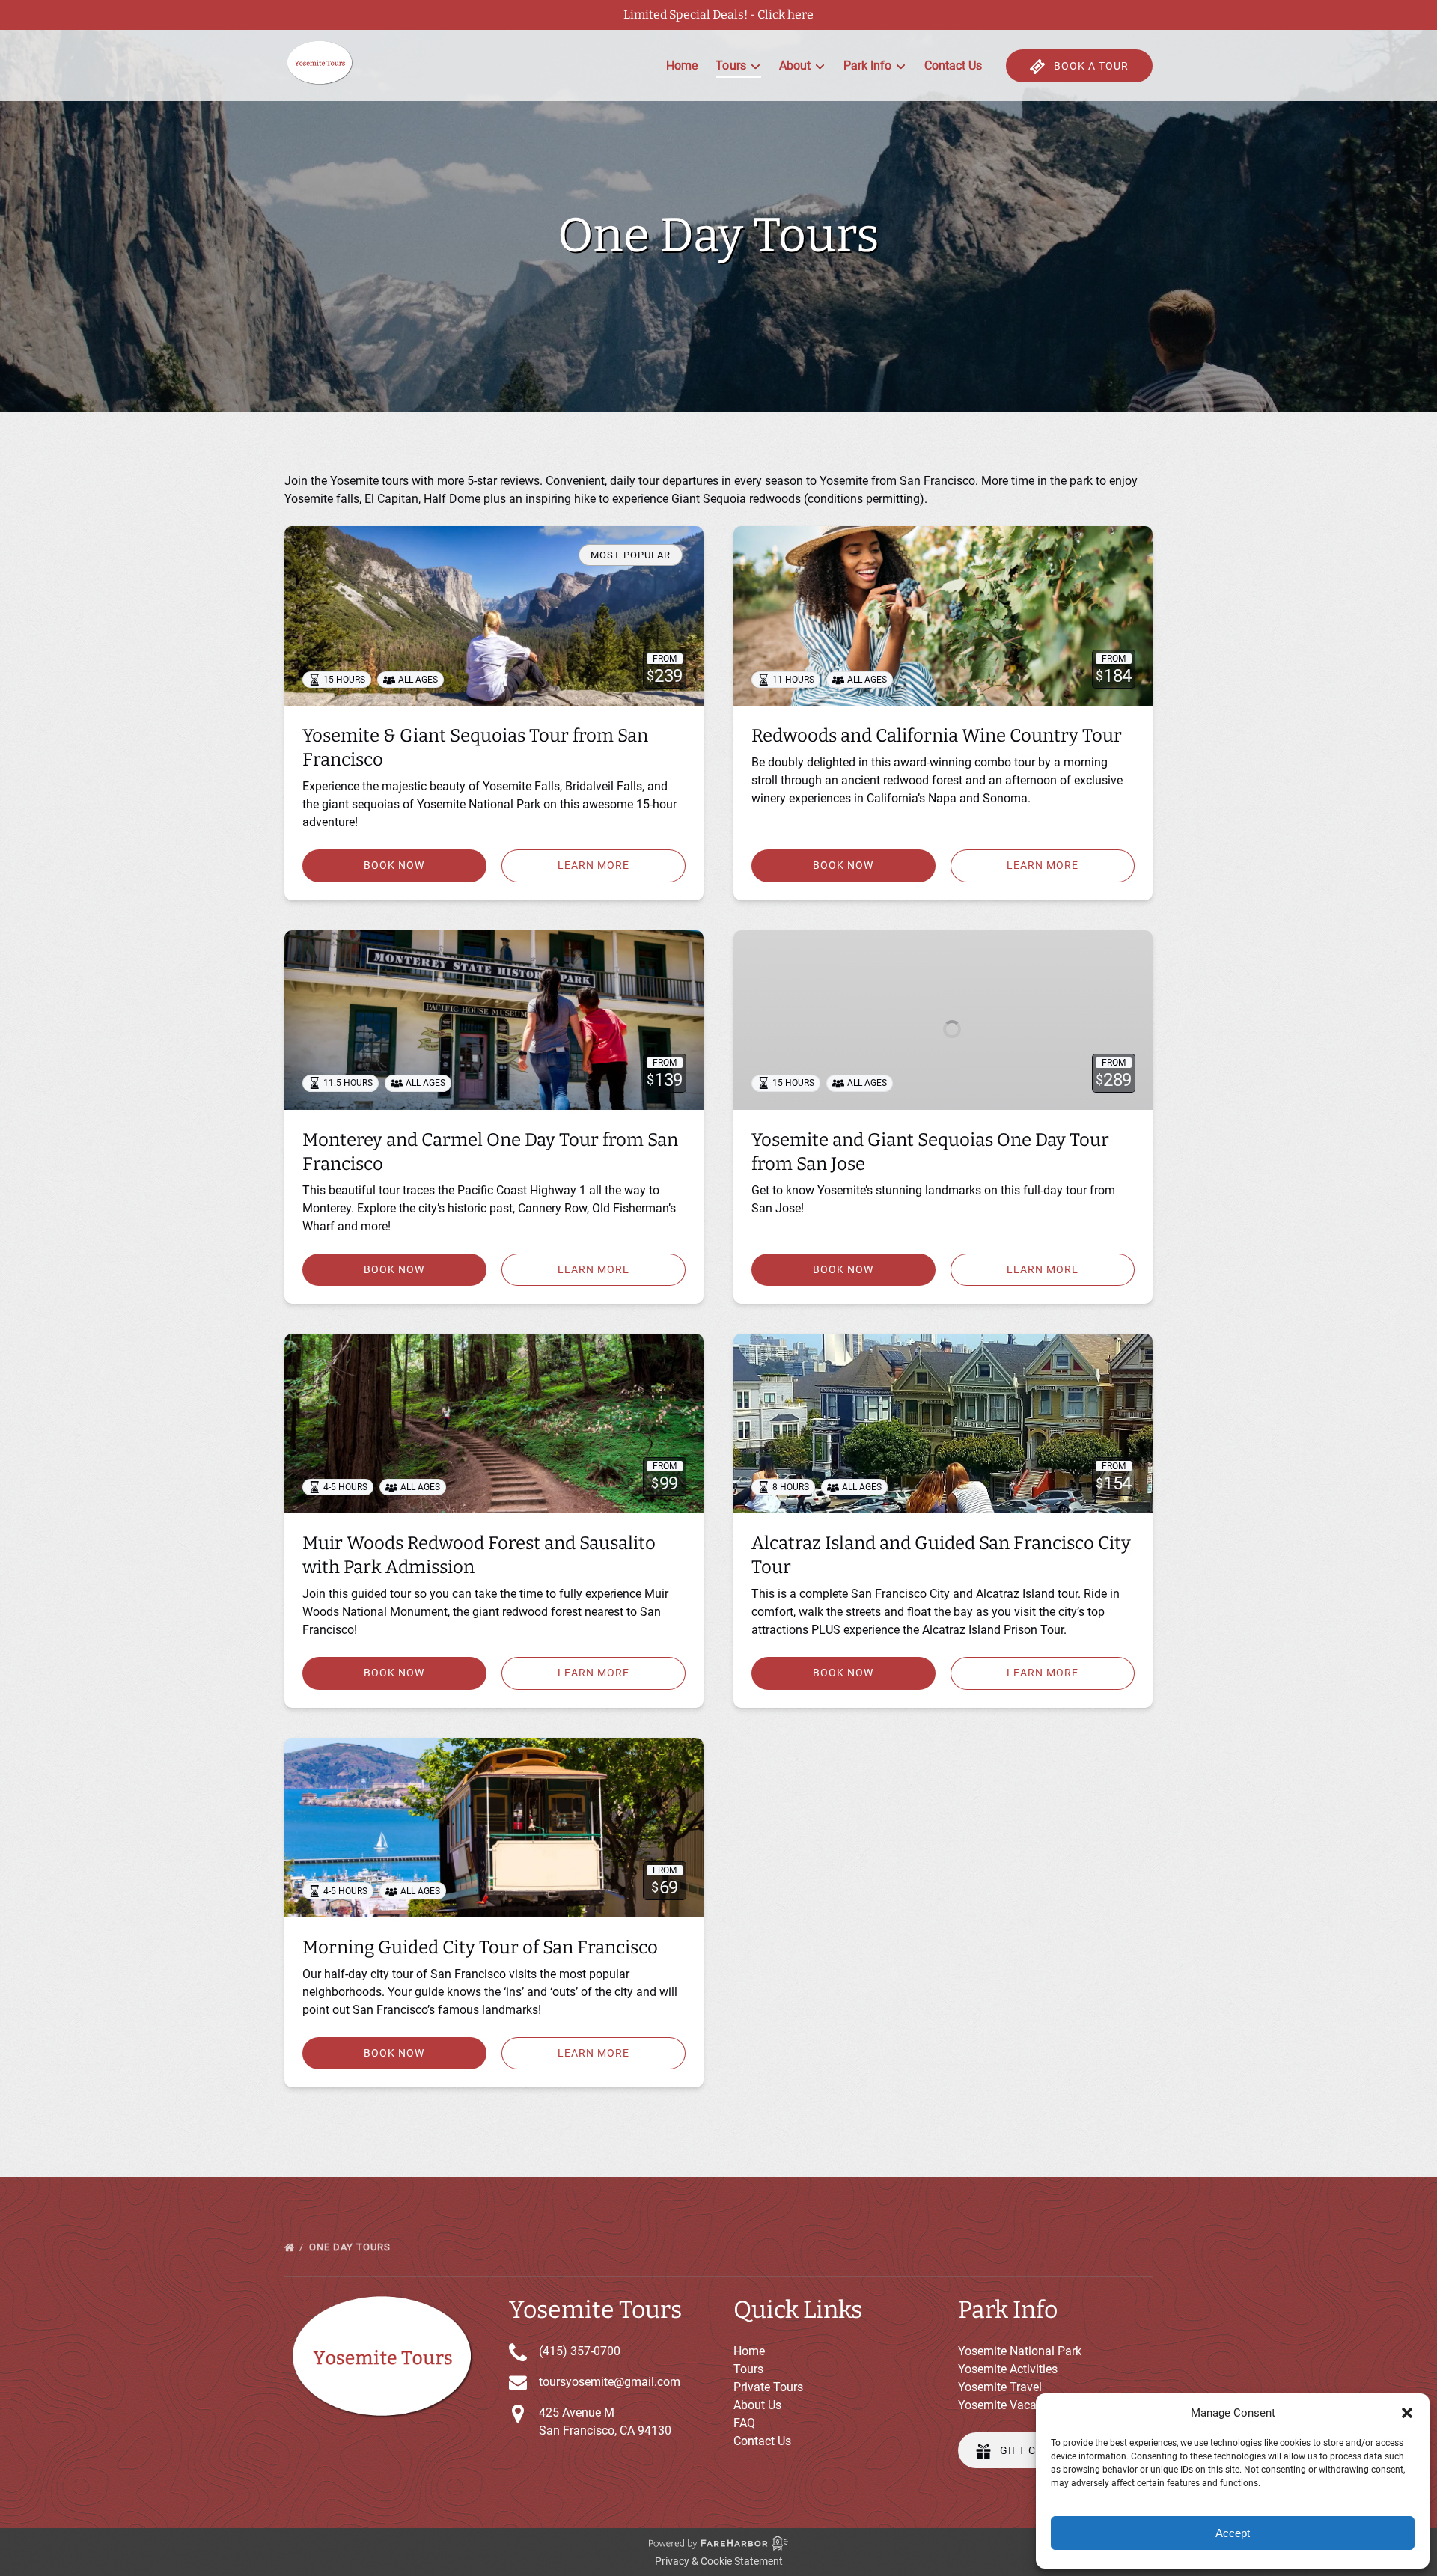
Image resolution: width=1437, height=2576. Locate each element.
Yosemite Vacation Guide (1024, 2405)
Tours (748, 2369)
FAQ (744, 2423)
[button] (1407, 2413)
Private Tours (768, 2387)
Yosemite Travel (1000, 2387)
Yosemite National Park (1020, 2351)
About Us (757, 2405)
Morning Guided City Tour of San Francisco (480, 1947)
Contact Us (953, 65)
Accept (1233, 2533)
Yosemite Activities (1008, 2369)
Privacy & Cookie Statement (719, 2561)
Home (682, 65)
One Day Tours (351, 2247)
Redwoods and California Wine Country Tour (937, 736)
